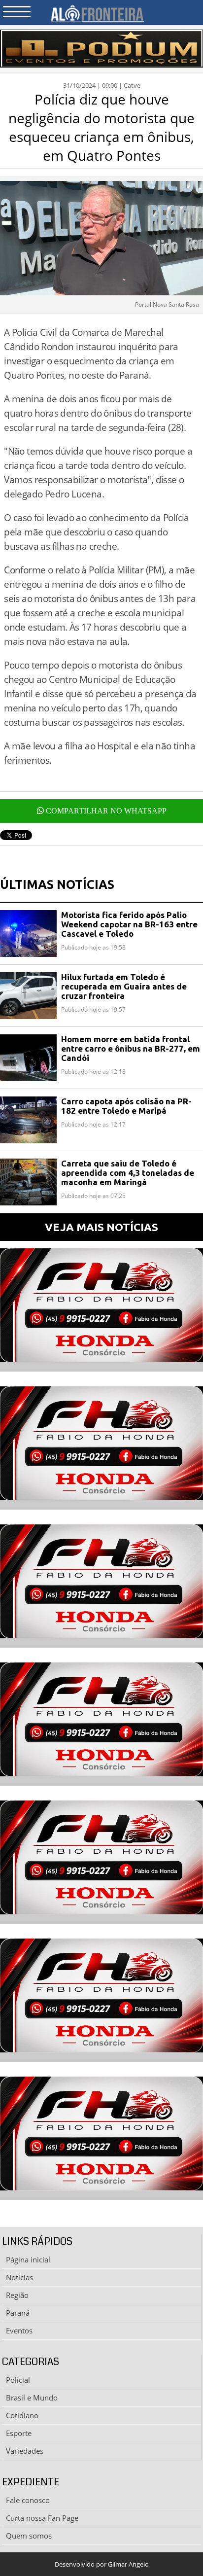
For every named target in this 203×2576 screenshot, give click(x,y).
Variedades (25, 2451)
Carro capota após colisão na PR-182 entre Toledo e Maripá (126, 1106)
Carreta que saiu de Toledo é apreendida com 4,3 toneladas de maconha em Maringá (128, 1173)
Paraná (18, 2313)
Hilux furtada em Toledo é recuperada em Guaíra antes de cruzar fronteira (124, 986)
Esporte (19, 2433)
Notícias (19, 2277)
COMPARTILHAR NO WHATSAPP (105, 811)
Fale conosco (28, 2500)
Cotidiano (22, 2415)
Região (17, 2295)
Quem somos (29, 2536)
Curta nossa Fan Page (42, 2518)
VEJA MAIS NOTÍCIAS (101, 1227)
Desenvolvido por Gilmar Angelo (102, 2564)
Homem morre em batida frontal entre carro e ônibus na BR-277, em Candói (131, 1048)
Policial (18, 2380)
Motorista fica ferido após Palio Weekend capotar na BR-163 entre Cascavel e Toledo (129, 924)
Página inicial (28, 2259)
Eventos (19, 2330)
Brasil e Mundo (32, 2398)
